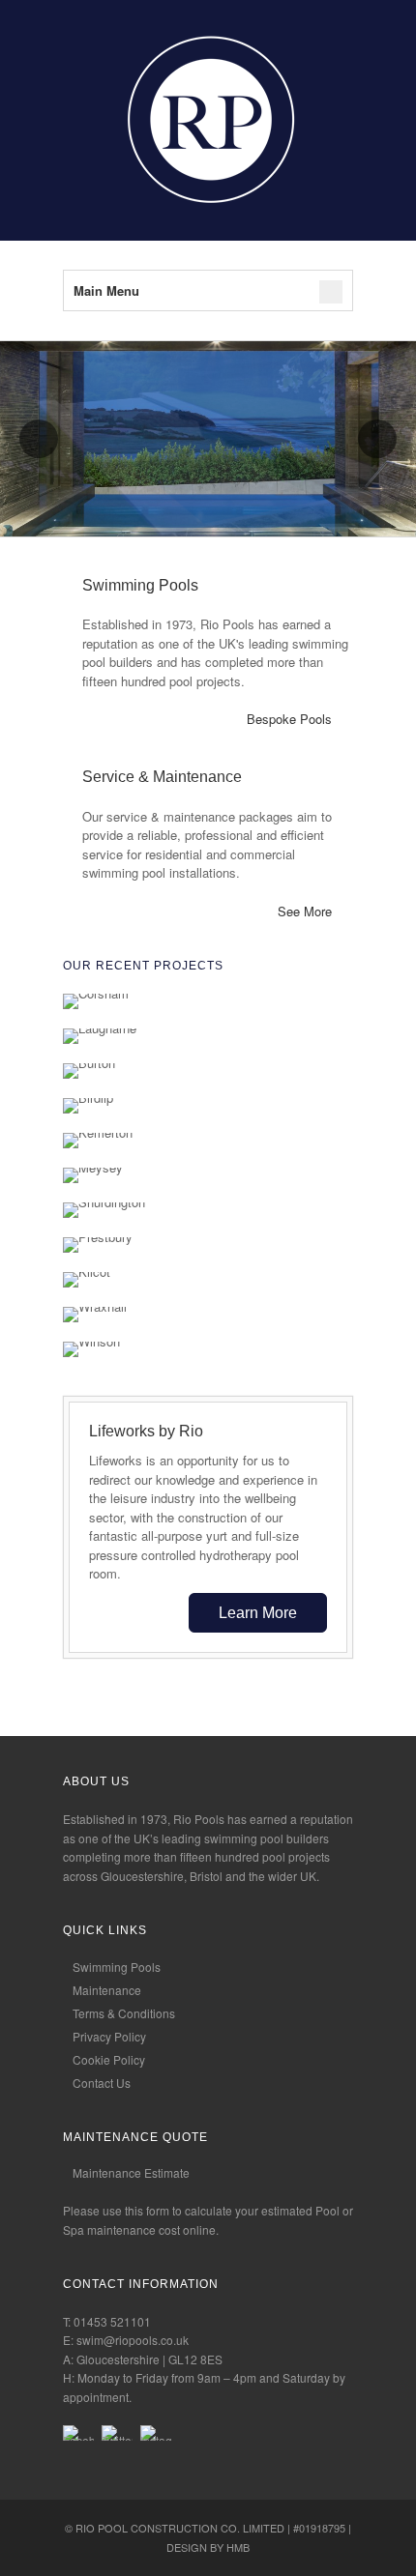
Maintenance (107, 1990)
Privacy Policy (109, 2036)
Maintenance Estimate (131, 2172)
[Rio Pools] (208, 211)
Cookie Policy (109, 2059)
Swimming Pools (117, 1967)
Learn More (258, 1613)
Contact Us (102, 2083)
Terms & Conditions (124, 2013)
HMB (238, 2547)
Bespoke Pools (289, 719)
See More (305, 911)
